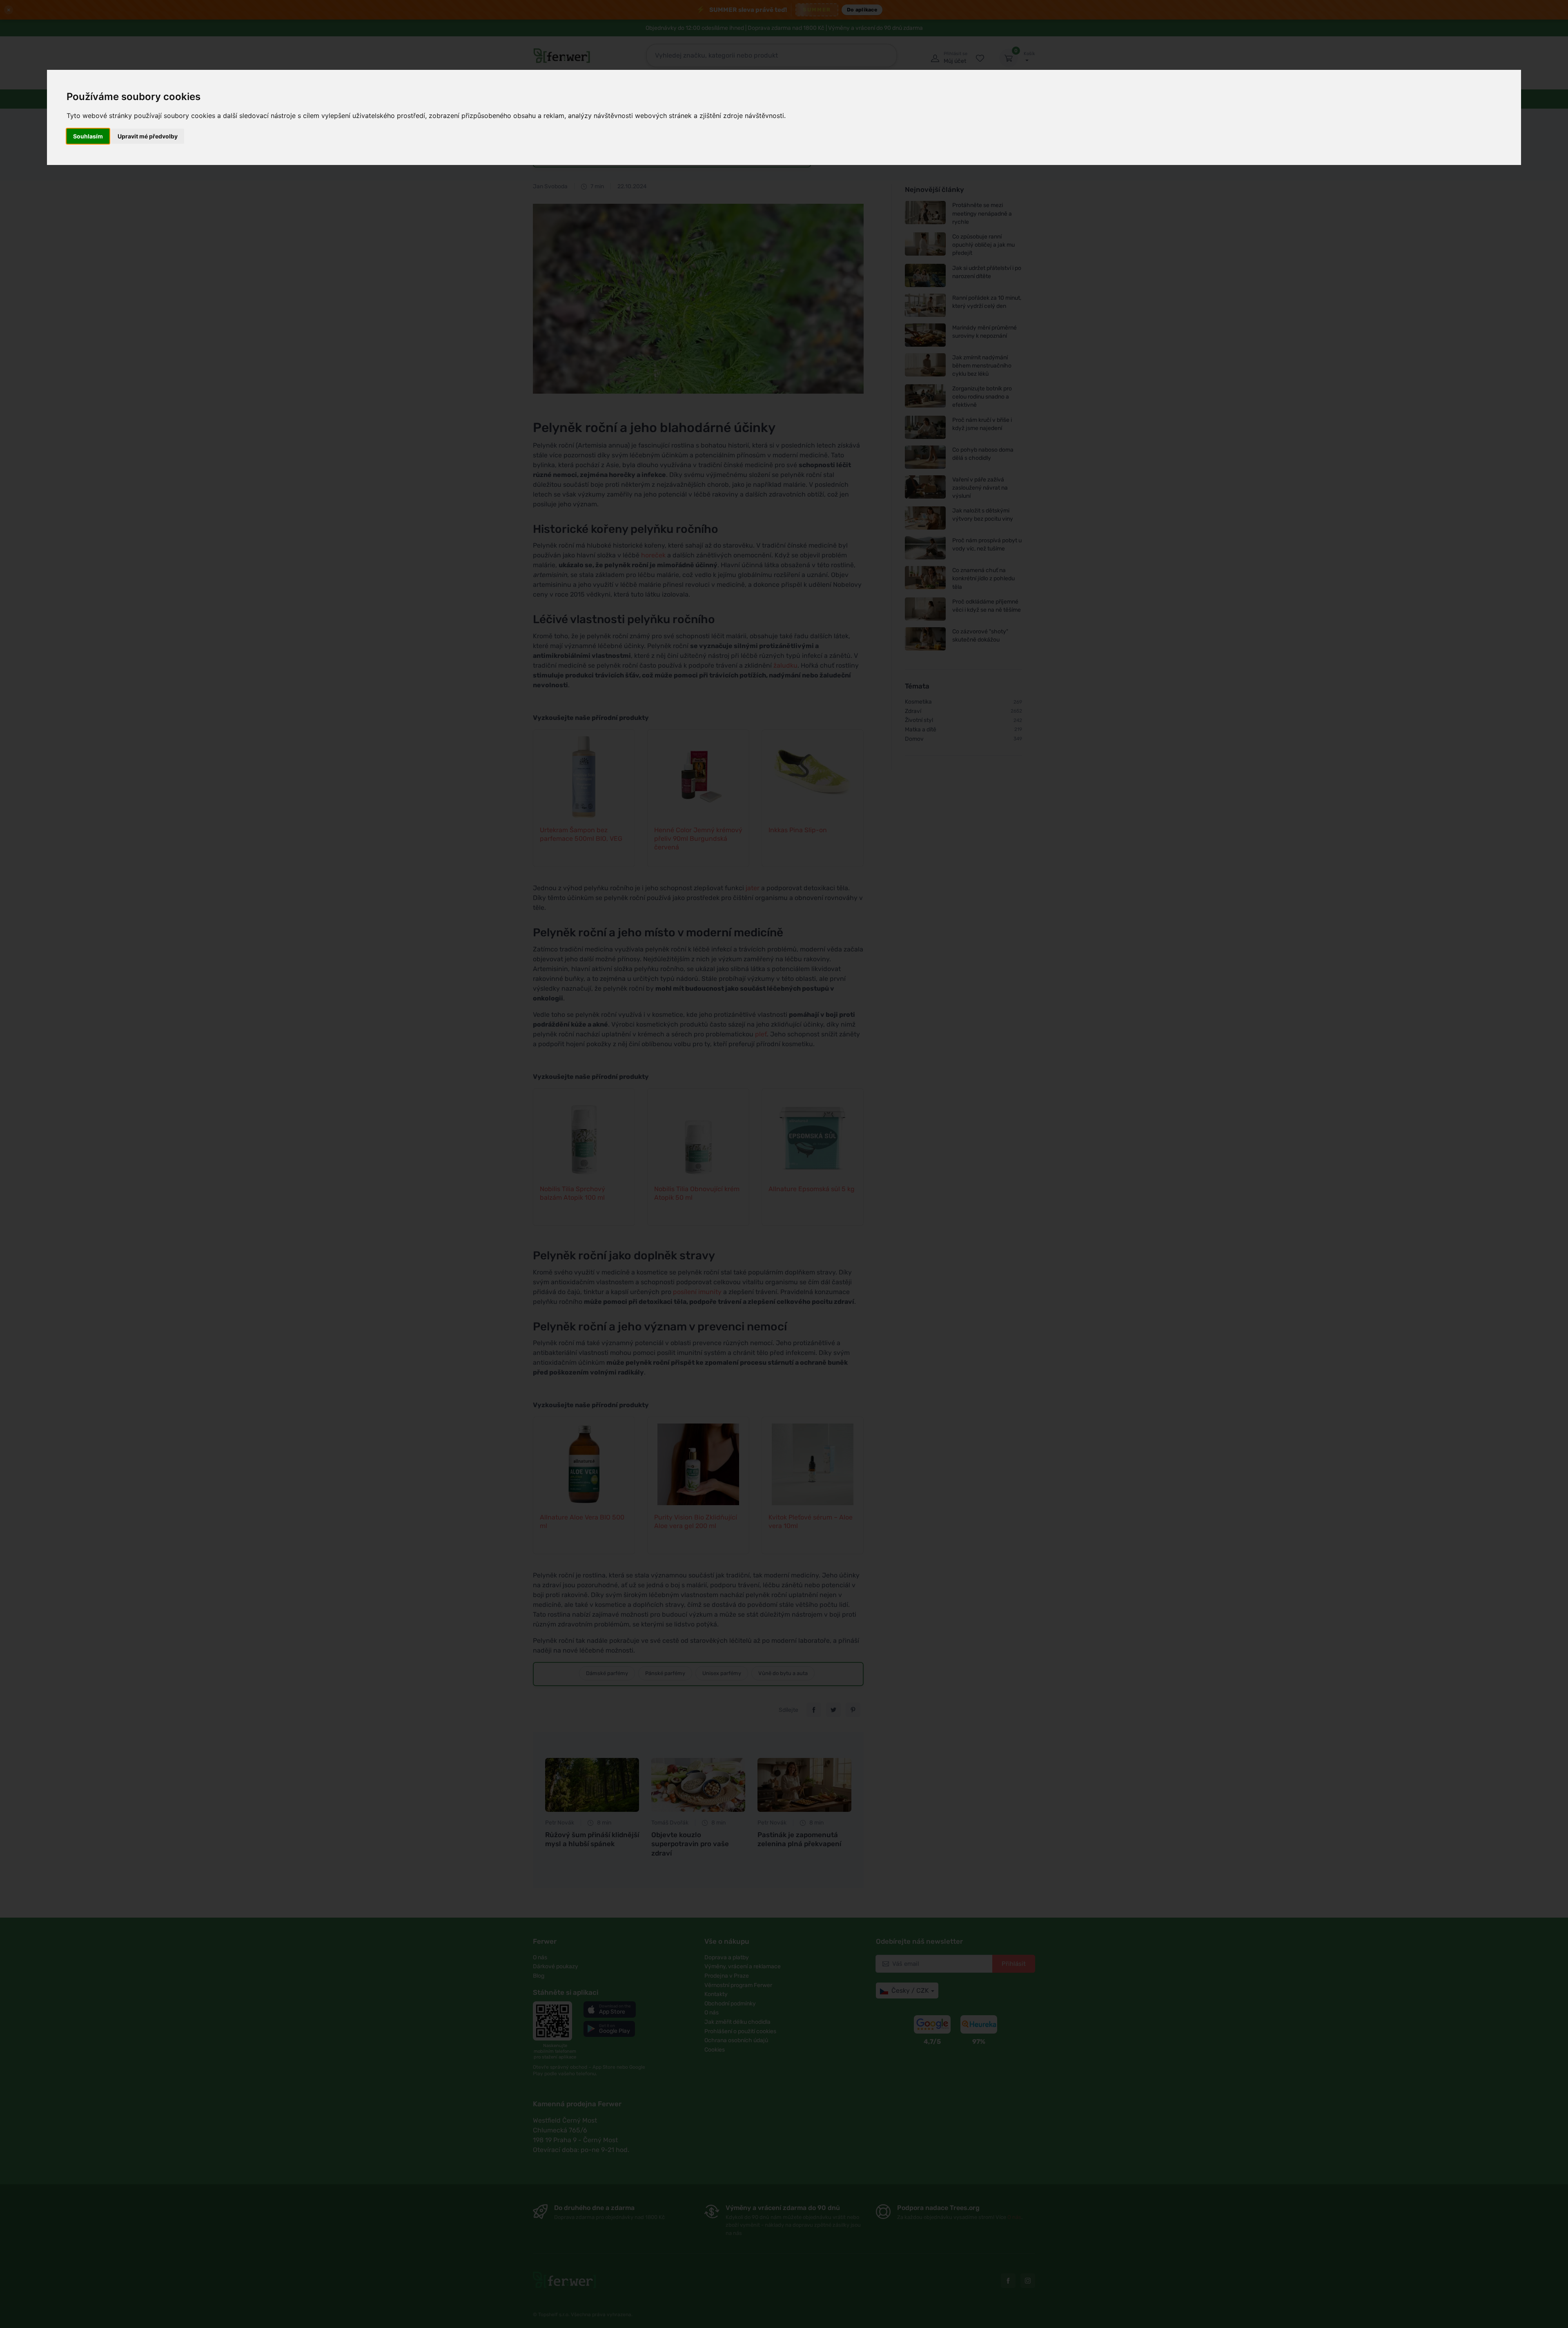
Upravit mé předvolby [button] (148, 136)
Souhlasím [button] (88, 136)
